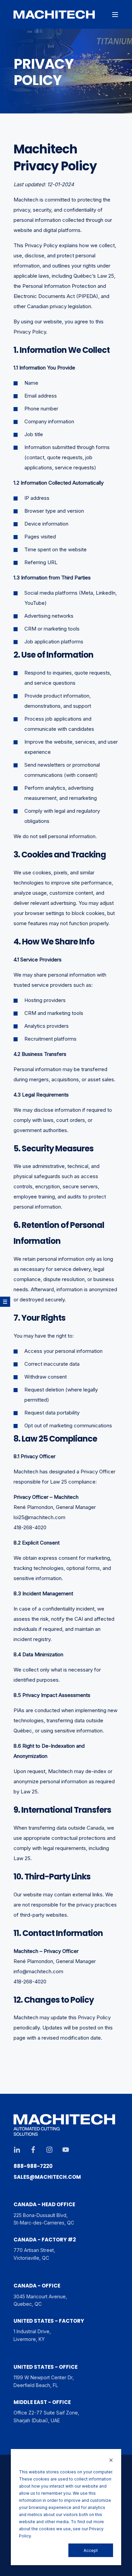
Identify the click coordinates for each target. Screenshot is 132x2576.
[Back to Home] (54, 15)
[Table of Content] (5, 1302)
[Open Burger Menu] (115, 15)
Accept (91, 2550)
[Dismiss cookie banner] (111, 2461)
